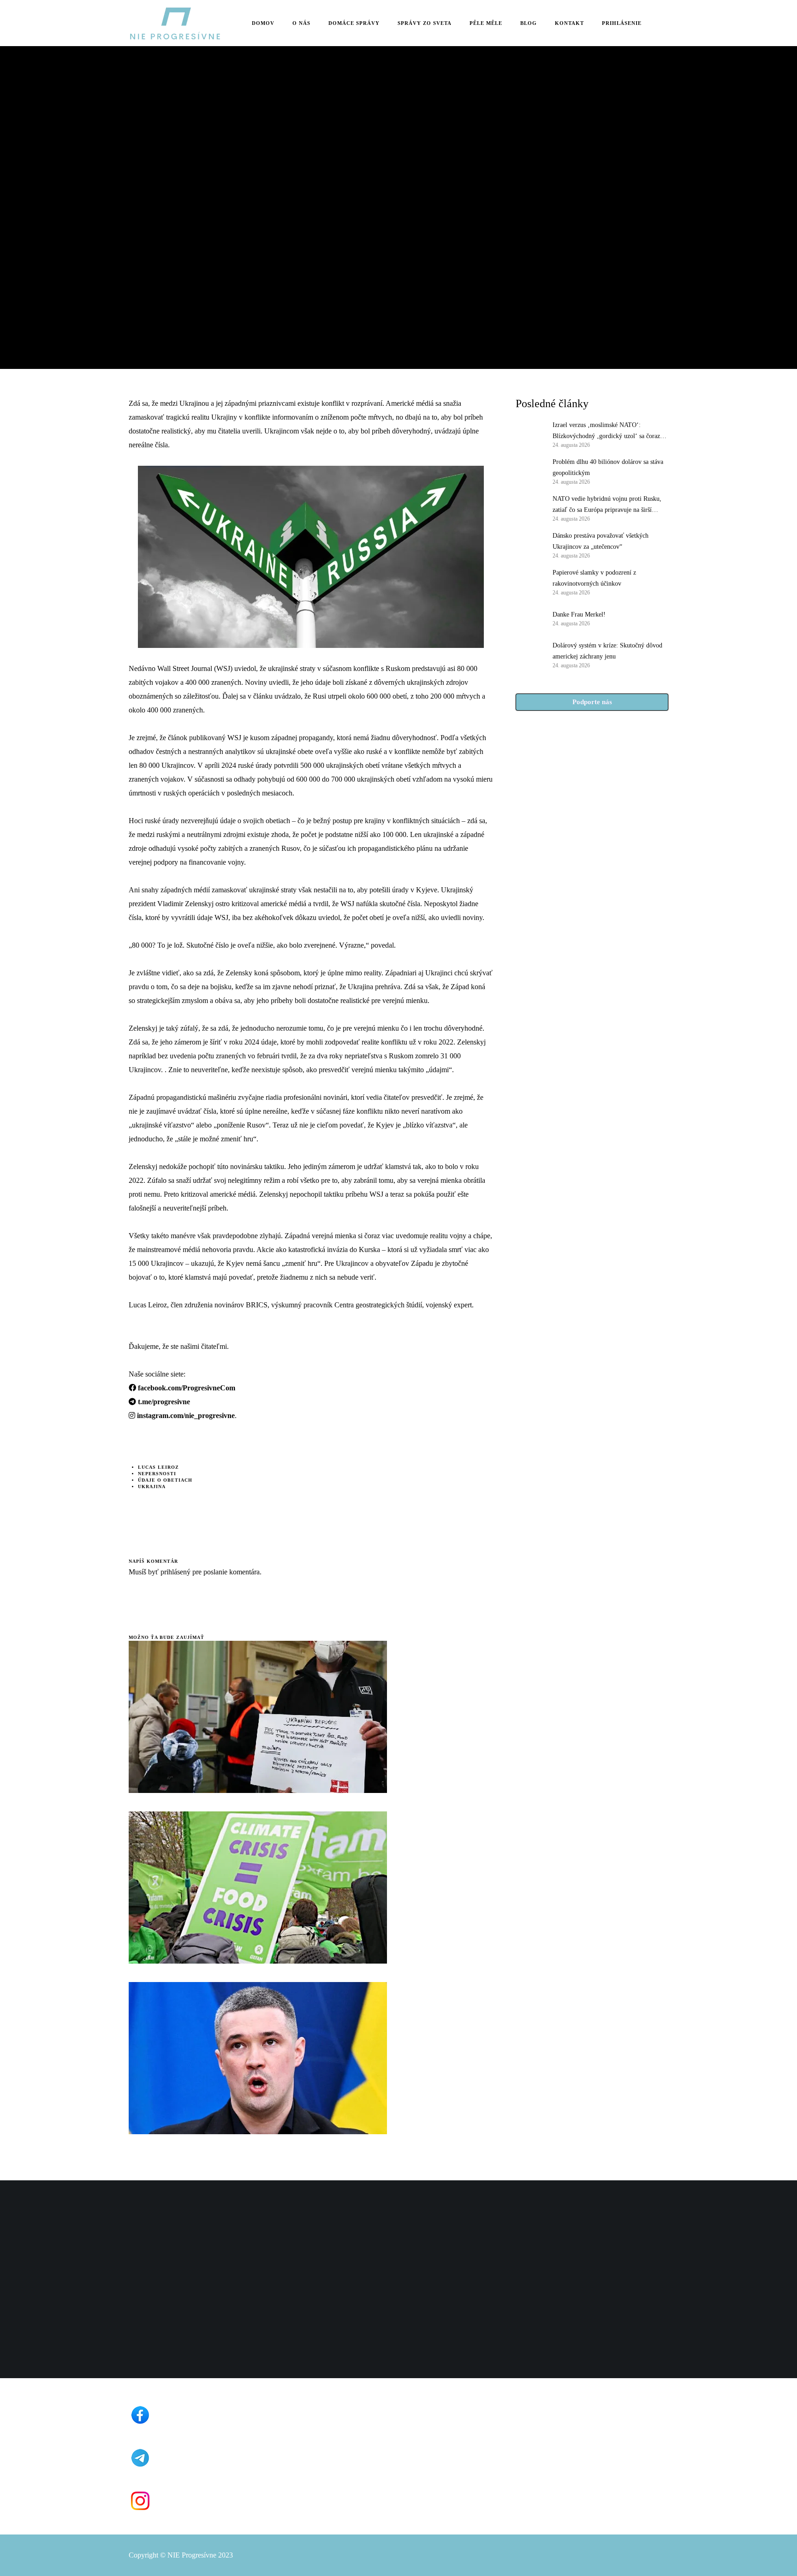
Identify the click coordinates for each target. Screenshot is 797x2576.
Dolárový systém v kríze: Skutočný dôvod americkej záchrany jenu (607, 651)
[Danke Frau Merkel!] (529, 618)
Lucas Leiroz (158, 1467)
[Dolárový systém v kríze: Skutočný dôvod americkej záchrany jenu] (529, 654)
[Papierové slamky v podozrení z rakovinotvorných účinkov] (529, 582)
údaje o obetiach (165, 1480)
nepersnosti (157, 1474)
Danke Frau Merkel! (579, 614)
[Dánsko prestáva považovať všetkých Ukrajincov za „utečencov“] (529, 545)
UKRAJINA (152, 1487)
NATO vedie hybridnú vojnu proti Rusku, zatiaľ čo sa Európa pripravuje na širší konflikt (607, 505)
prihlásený (175, 1572)
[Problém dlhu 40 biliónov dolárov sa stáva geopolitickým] (529, 471)
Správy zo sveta (154, 153)
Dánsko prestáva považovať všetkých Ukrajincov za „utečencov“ (601, 541)
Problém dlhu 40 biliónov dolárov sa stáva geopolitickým (608, 467)
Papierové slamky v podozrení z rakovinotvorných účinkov (594, 578)
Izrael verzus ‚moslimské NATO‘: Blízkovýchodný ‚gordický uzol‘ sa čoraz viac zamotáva (606, 432)
